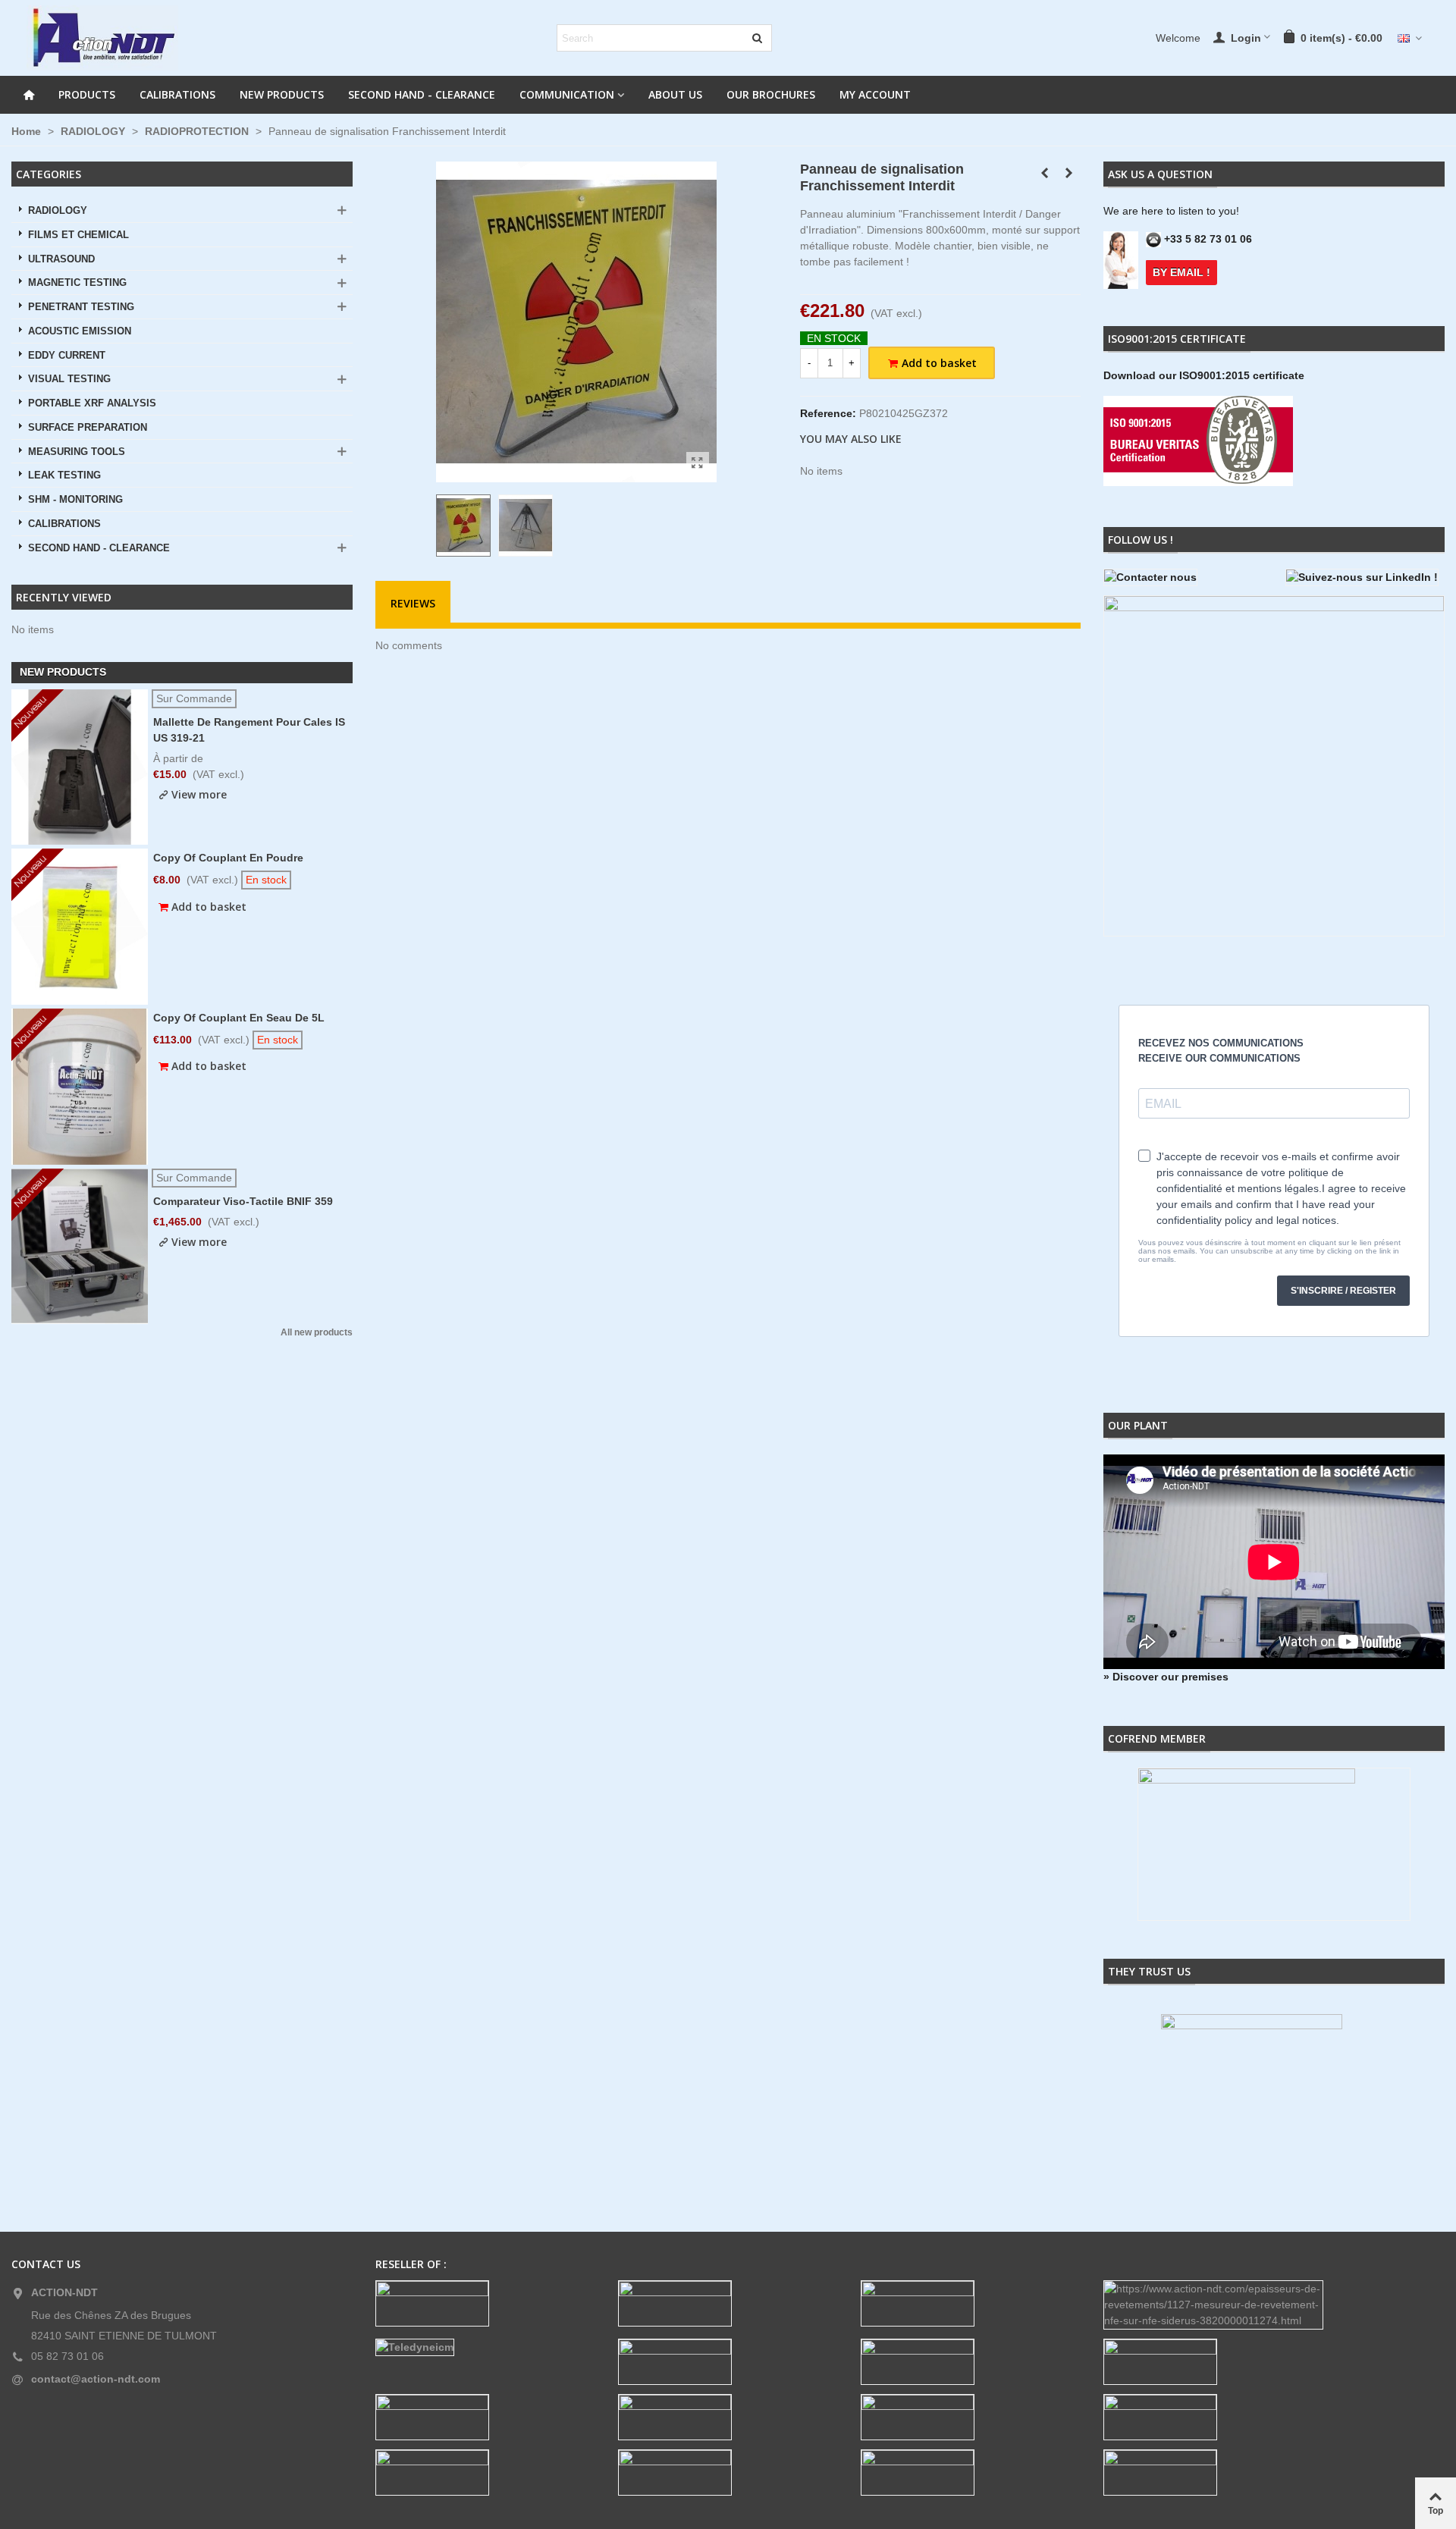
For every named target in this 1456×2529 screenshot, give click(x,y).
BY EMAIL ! (1181, 272)
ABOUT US (675, 94)
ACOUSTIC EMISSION (80, 331)
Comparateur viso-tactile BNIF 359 (243, 1201)
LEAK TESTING (64, 475)
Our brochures (771, 94)
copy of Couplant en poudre (228, 858)
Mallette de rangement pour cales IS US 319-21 (249, 730)
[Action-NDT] (102, 38)
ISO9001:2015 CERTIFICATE (1177, 339)
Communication (567, 94)
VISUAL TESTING (69, 379)
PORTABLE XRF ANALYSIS (92, 403)
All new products (317, 1333)
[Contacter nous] (1183, 577)
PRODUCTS (87, 94)
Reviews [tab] (413, 603)
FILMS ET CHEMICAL (78, 235)
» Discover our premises (1166, 1677)
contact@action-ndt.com (96, 2379)
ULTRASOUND (61, 259)
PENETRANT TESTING (81, 307)
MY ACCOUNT (875, 94)
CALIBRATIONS (177, 94)
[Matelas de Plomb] (1069, 173)
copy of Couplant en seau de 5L (239, 1018)
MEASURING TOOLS (77, 452)
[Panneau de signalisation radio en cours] (698, 463)
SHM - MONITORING (75, 500)
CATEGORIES (49, 174)
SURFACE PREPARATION (88, 428)
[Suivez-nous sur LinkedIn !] (1365, 577)
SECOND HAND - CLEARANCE (422, 94)
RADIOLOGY (58, 211)
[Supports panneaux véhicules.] (1045, 173)
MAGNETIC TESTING (77, 283)
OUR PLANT (1138, 1425)
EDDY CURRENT (67, 356)
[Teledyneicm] (485, 2347)
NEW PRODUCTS (282, 94)
